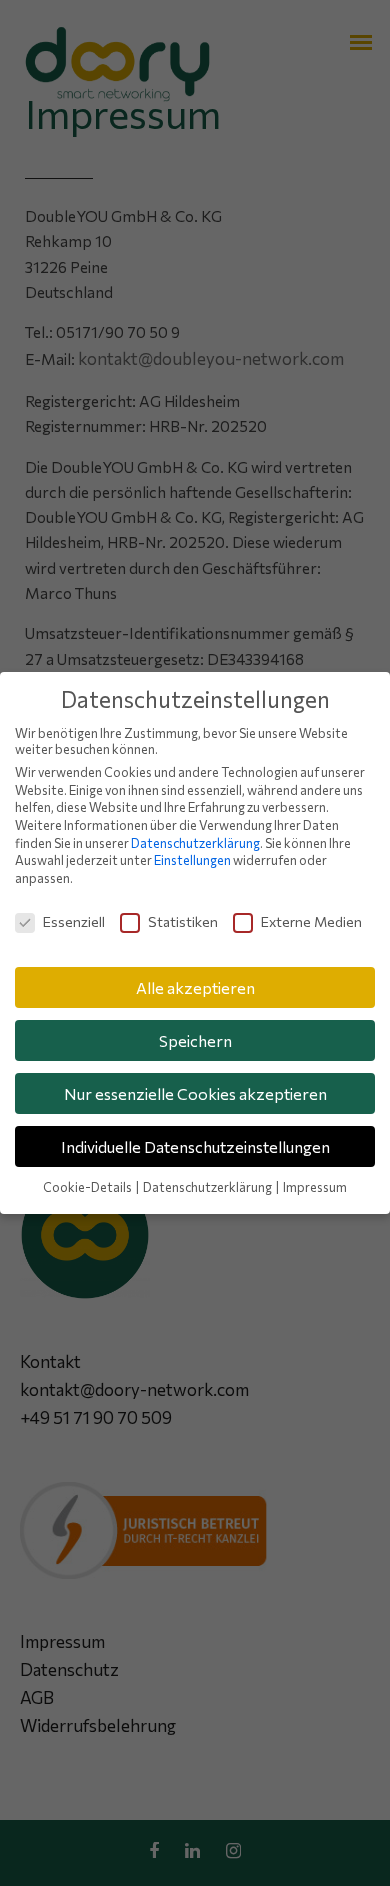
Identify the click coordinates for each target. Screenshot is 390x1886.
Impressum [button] (315, 1187)
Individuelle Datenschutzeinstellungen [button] (195, 1146)
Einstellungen (192, 860)
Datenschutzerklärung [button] (208, 1187)
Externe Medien (311, 921)
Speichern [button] (195, 1040)
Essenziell (74, 921)
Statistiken (183, 921)
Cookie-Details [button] (88, 1187)
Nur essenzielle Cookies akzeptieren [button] (195, 1093)
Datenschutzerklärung (195, 843)
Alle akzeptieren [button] (195, 987)
